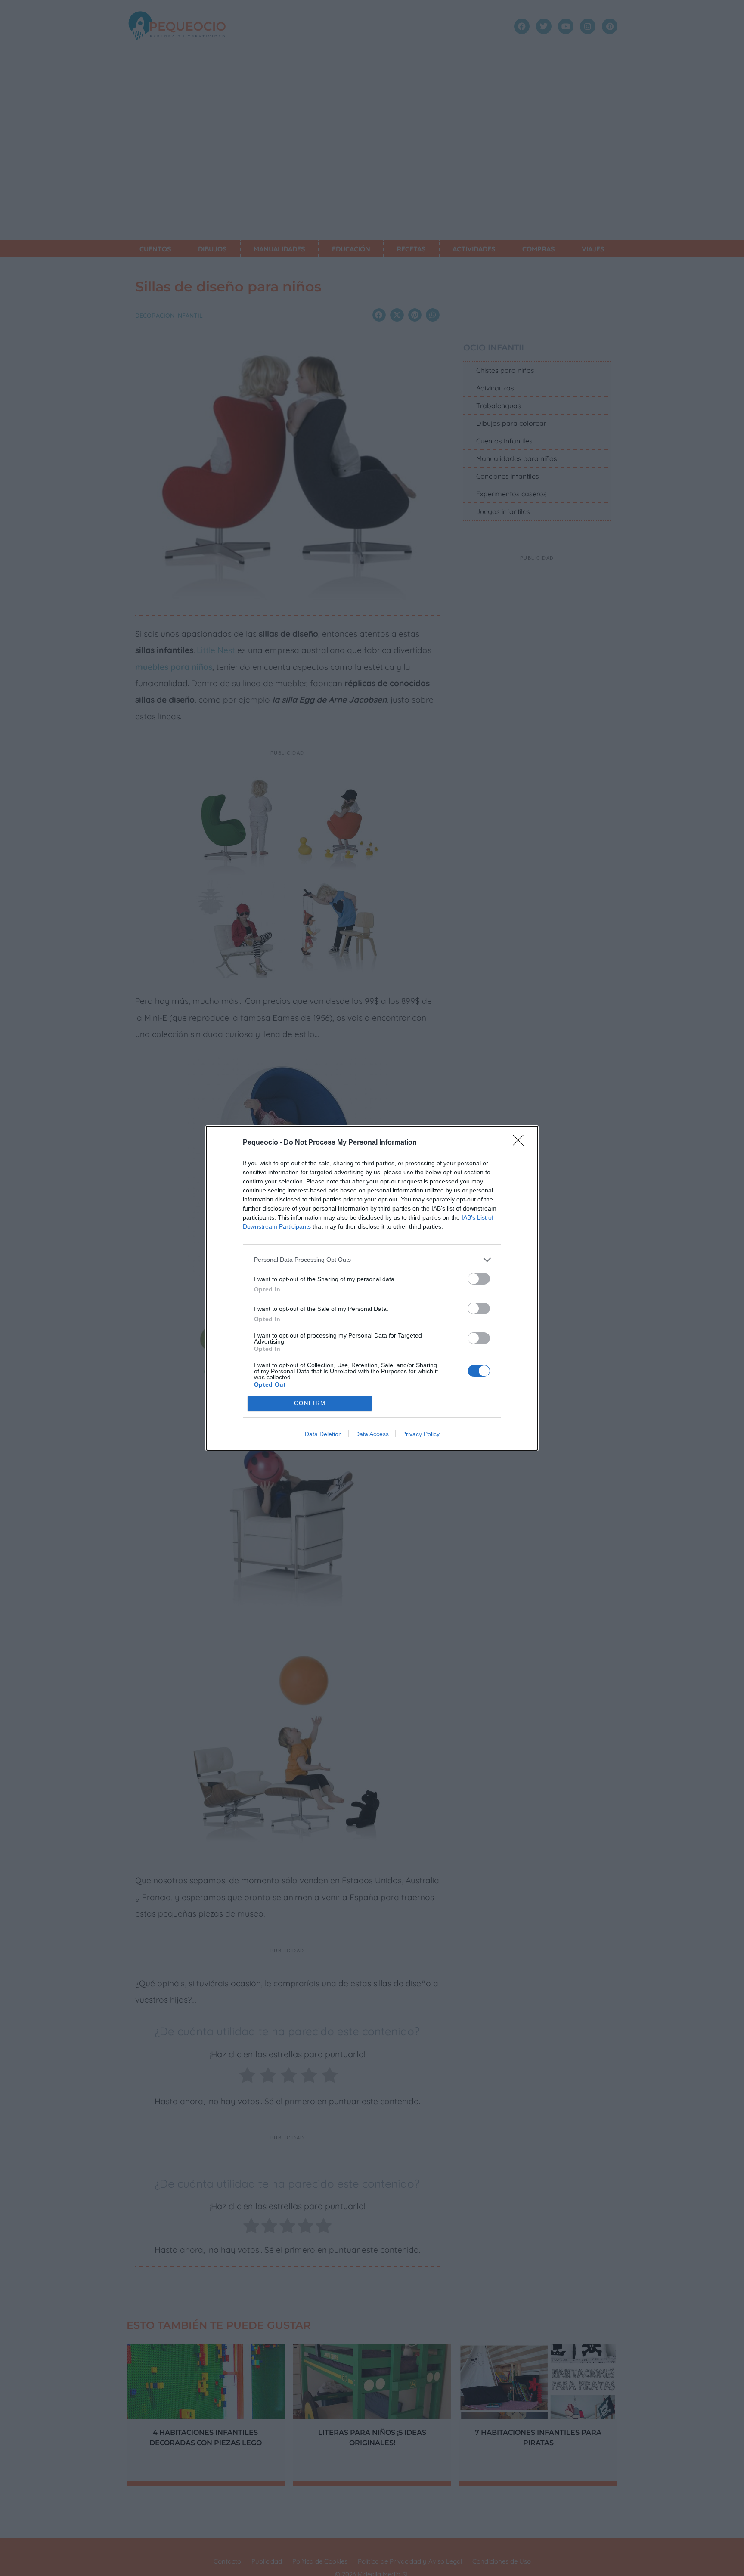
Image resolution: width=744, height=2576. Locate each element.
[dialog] (372, 1288)
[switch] (479, 1279)
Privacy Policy (421, 1434)
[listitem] (372, 1260)
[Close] (521, 1143)
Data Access (372, 1434)
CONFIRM (310, 1403)
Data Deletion (323, 1434)
